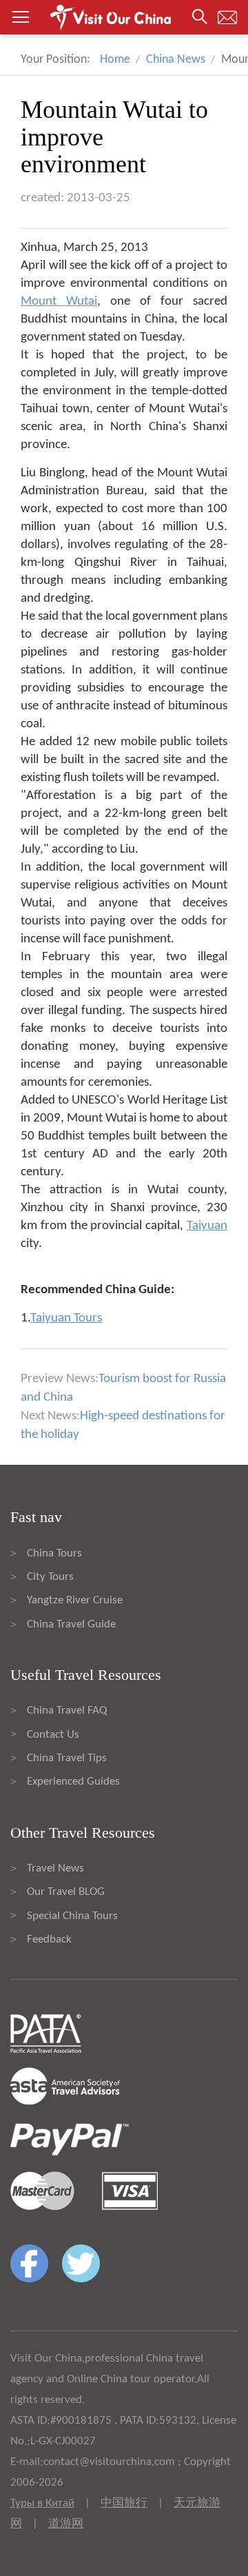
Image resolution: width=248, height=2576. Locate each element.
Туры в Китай (42, 2503)
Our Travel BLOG (66, 1892)
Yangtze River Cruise (75, 1600)
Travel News (55, 1868)
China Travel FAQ (67, 1711)
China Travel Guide (71, 1624)
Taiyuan (207, 1226)
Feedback (49, 1939)
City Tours (50, 1577)
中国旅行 (124, 2503)
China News (176, 60)
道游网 (66, 2524)
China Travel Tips (67, 1758)
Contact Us (53, 1735)
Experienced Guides (73, 1782)
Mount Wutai (59, 302)
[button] (124, 17)
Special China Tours (72, 1916)
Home (115, 60)
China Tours (54, 1553)
